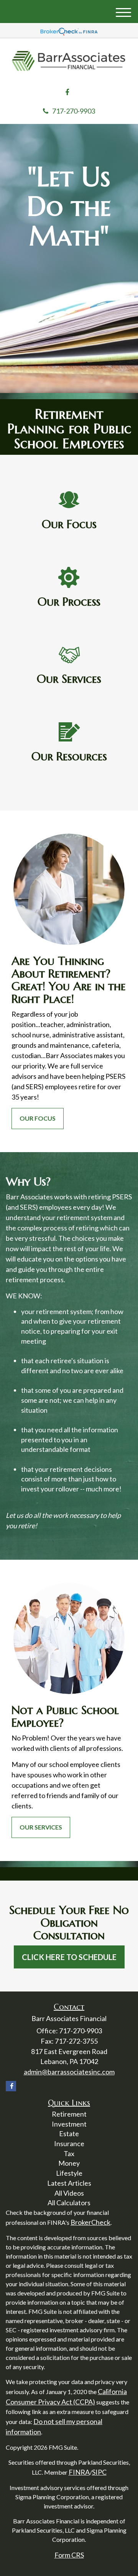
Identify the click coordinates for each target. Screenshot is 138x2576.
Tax (69, 2153)
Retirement (69, 2114)
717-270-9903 (74, 111)
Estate (69, 2133)
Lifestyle (69, 2173)
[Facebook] (67, 92)
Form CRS (69, 2555)
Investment (69, 2124)
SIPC (99, 2472)
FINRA (79, 2472)
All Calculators (69, 2203)
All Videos (69, 2193)
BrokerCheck (90, 2222)
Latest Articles (69, 2183)
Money (69, 2163)
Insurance (69, 2143)
